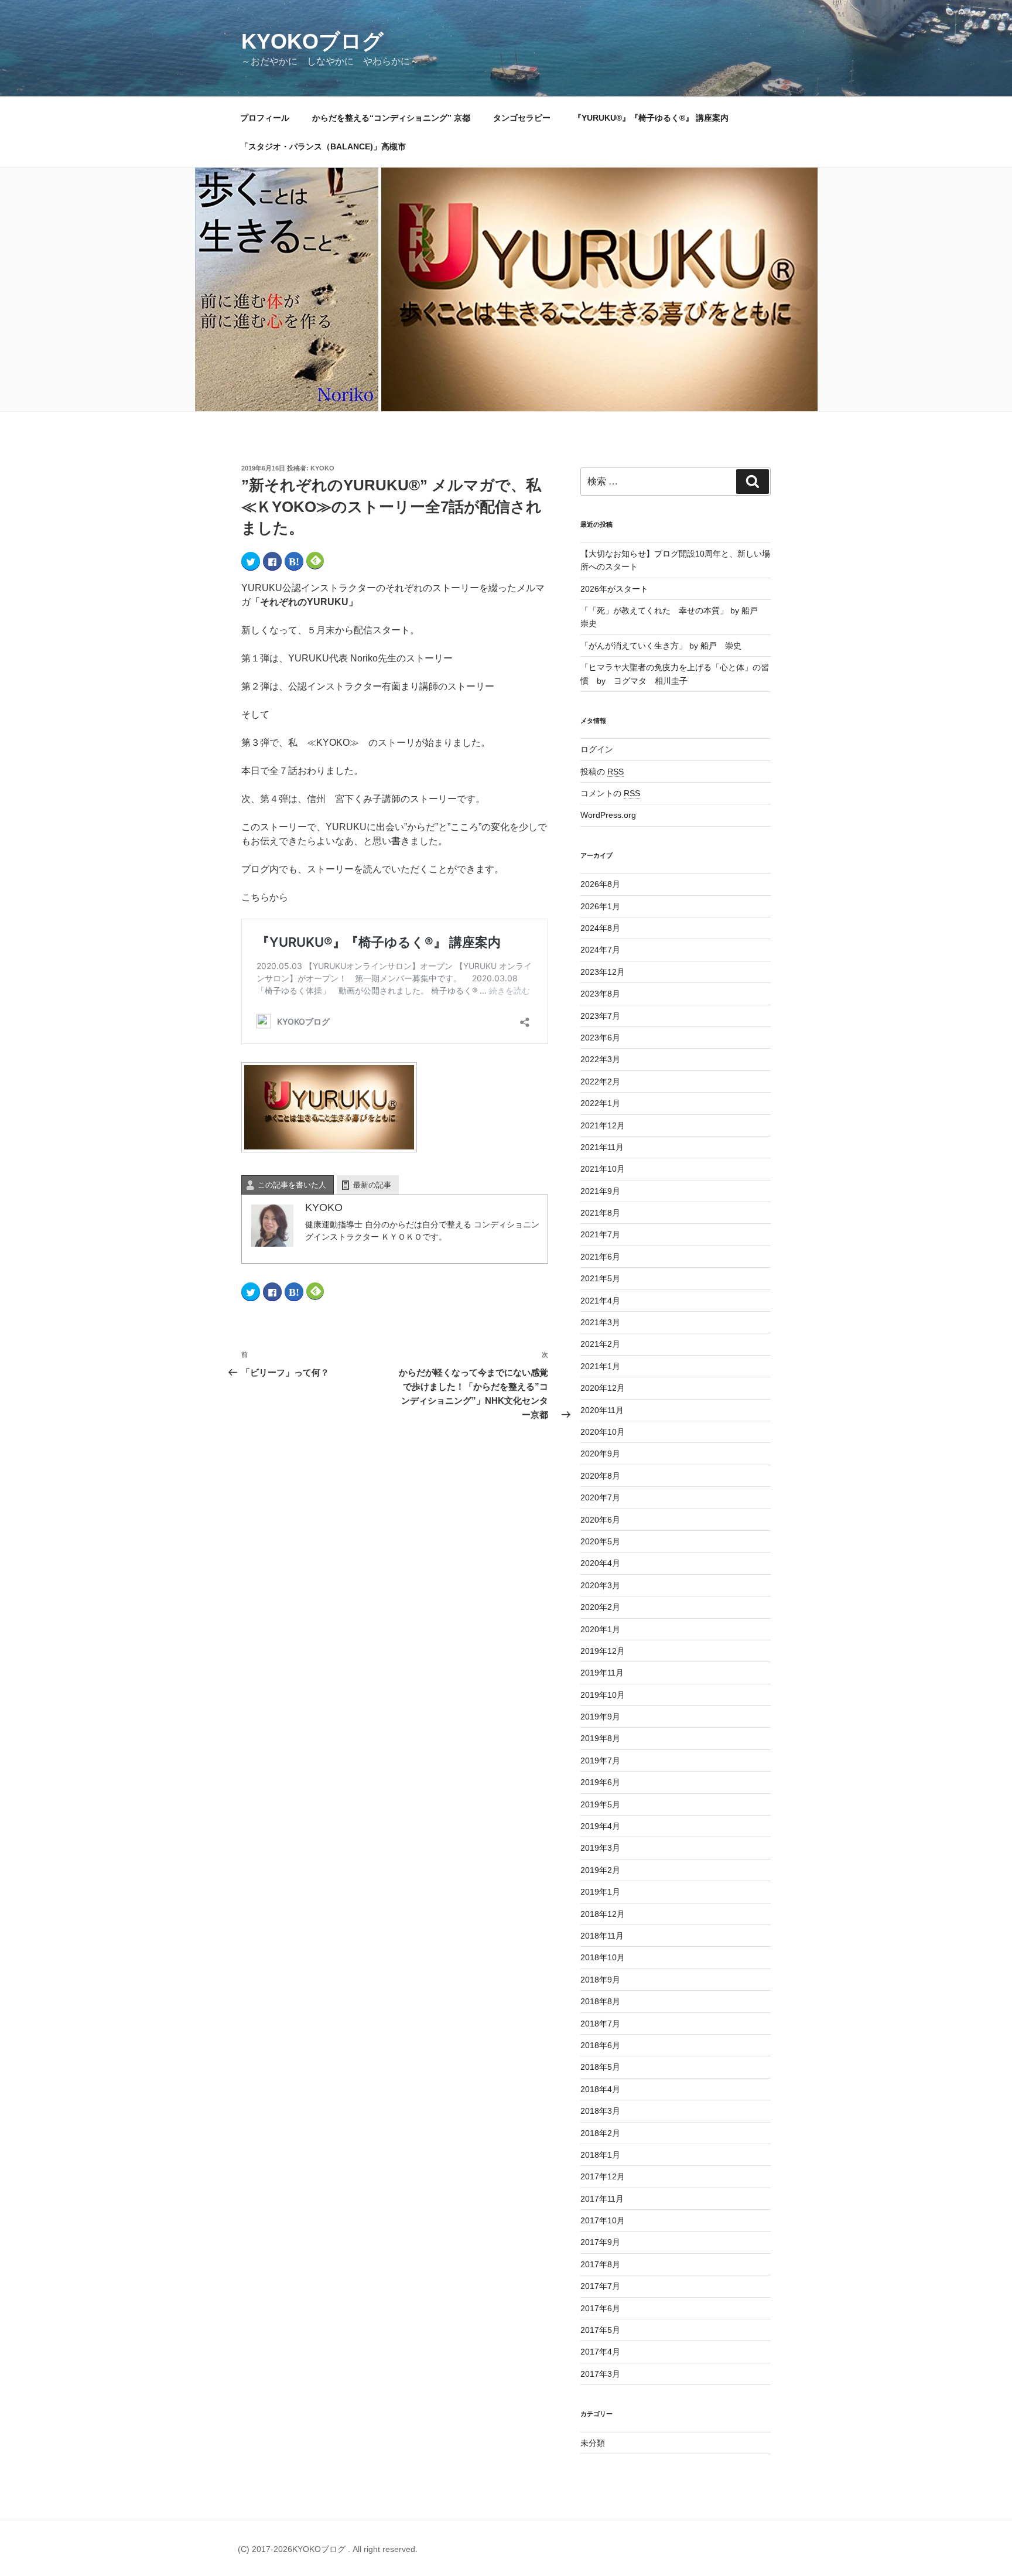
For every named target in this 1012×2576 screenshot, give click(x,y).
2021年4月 (600, 1301)
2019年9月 (600, 1717)
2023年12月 (603, 972)
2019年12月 (603, 1651)
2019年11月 (602, 1673)
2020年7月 (600, 1497)
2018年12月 (603, 1914)
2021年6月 (600, 1257)
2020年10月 (603, 1432)
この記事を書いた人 (292, 1185)
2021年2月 (600, 1344)
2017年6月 (600, 2308)
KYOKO (322, 468)
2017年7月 (600, 2286)
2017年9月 (600, 2242)
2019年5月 (600, 1804)
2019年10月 (603, 1695)
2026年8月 (600, 884)
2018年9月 (600, 1980)
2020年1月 (600, 1629)
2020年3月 (600, 1585)
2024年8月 (600, 928)
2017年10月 (603, 2220)
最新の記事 (372, 1185)
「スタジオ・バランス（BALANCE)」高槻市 (323, 146)
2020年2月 (600, 1607)
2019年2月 (600, 1870)
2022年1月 (600, 1103)
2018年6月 (600, 2045)
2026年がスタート (614, 589)
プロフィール (265, 118)
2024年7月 (600, 950)
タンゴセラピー (522, 118)
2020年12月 (603, 1388)
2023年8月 (600, 994)
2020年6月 (600, 1520)
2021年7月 (600, 1234)
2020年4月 (600, 1563)
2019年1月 (600, 1892)
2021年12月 (603, 1125)
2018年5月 (600, 2067)
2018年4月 (600, 2089)
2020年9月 (600, 1454)
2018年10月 (603, 1957)
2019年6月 (600, 1782)
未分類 (593, 2443)
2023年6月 (600, 1038)
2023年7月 (600, 1016)
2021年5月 (600, 1278)
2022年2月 (600, 1081)
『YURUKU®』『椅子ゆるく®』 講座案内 (655, 118)
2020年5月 (600, 1541)
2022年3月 (600, 1059)
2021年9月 (600, 1191)
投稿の (602, 772)
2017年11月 (602, 2199)
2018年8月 (600, 2001)
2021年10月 (603, 1169)
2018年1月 (600, 2155)
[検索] (753, 482)
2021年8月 (600, 1213)
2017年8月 (600, 2264)
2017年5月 (600, 2330)
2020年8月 (600, 1476)
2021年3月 (600, 1322)
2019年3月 (600, 1848)
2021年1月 (600, 1366)
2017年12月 (603, 2176)
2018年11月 (602, 1936)
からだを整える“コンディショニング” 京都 (391, 118)
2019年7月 (600, 1760)
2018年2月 (600, 2133)
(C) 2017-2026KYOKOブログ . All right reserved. (328, 2549)
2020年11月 (602, 1410)
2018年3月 (600, 2111)
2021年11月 (602, 1147)
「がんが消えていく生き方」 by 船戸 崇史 (661, 646)
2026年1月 (600, 906)
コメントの (610, 793)
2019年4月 (600, 1826)
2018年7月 (600, 2024)
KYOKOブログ (312, 41)
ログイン (597, 749)
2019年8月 (600, 1738)
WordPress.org (608, 815)
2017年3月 (600, 2374)
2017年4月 (600, 2352)
